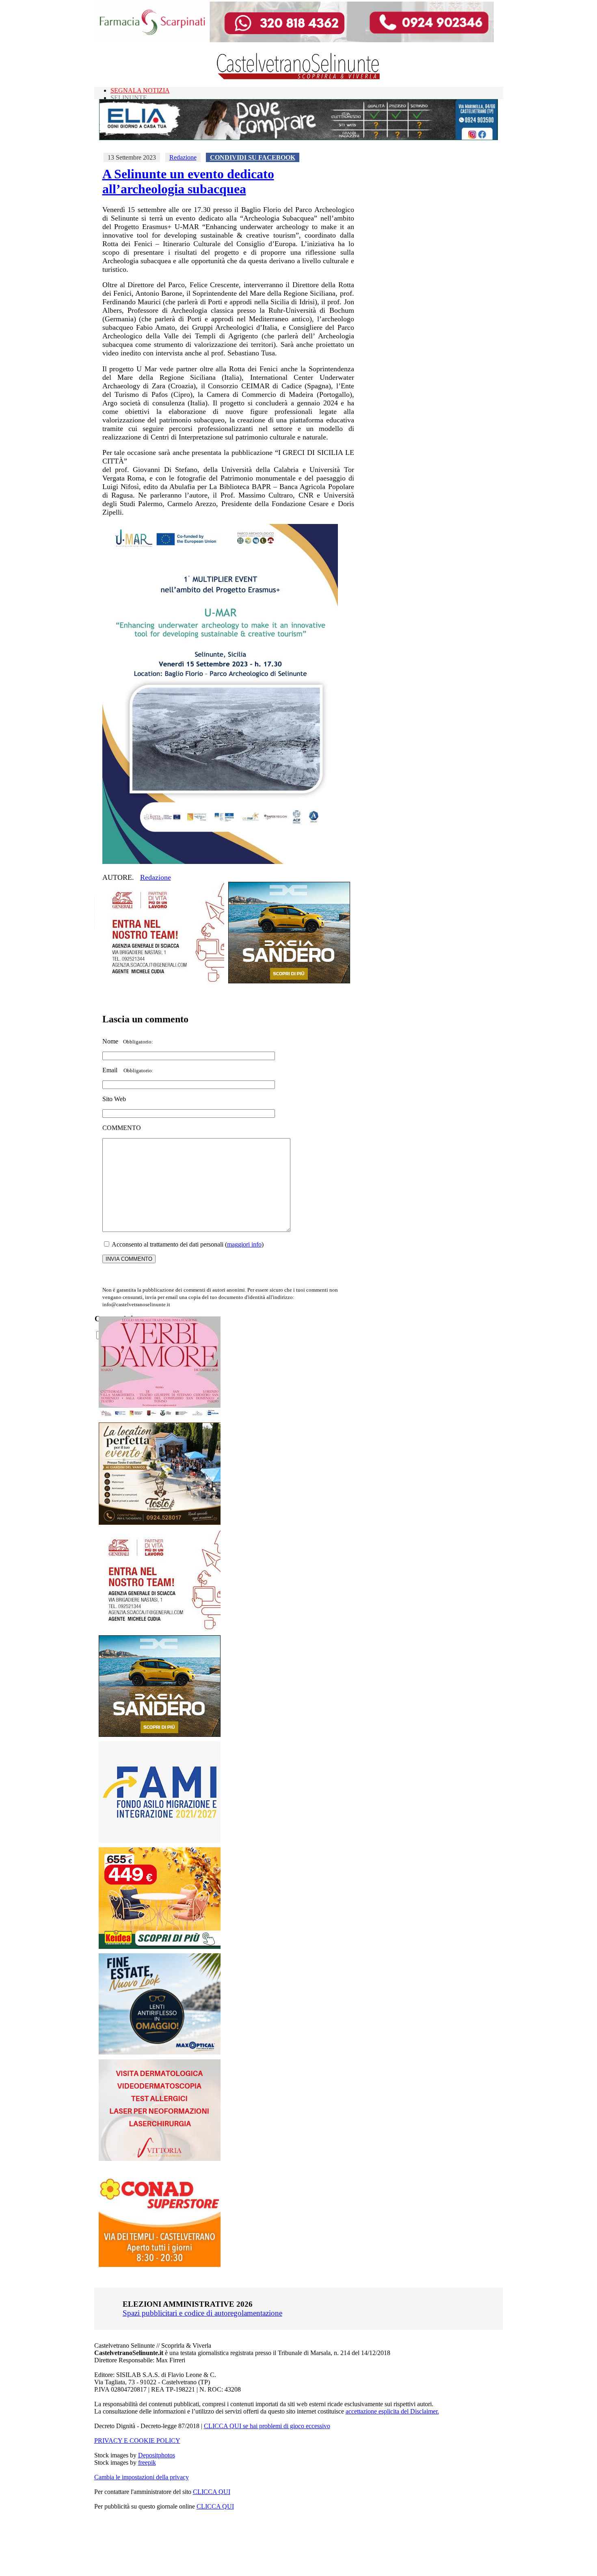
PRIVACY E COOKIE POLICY (137, 2441)
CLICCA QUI (212, 2492)
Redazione (183, 157)
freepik (147, 2462)
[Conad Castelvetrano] (160, 2265)
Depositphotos (157, 2455)
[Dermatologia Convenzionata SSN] (160, 2159)
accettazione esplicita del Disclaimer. (392, 2411)
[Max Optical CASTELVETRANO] (160, 2053)
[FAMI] (160, 1841)
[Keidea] (160, 1947)
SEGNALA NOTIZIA (140, 90)
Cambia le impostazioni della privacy (142, 2477)
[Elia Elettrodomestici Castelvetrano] (298, 138)
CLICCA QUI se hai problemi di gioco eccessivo (267, 2426)
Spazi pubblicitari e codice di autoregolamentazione (202, 2313)
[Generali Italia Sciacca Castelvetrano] (163, 981)
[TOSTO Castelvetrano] (160, 1523)
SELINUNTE (129, 98)
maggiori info (244, 1244)
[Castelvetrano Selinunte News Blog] (299, 77)
